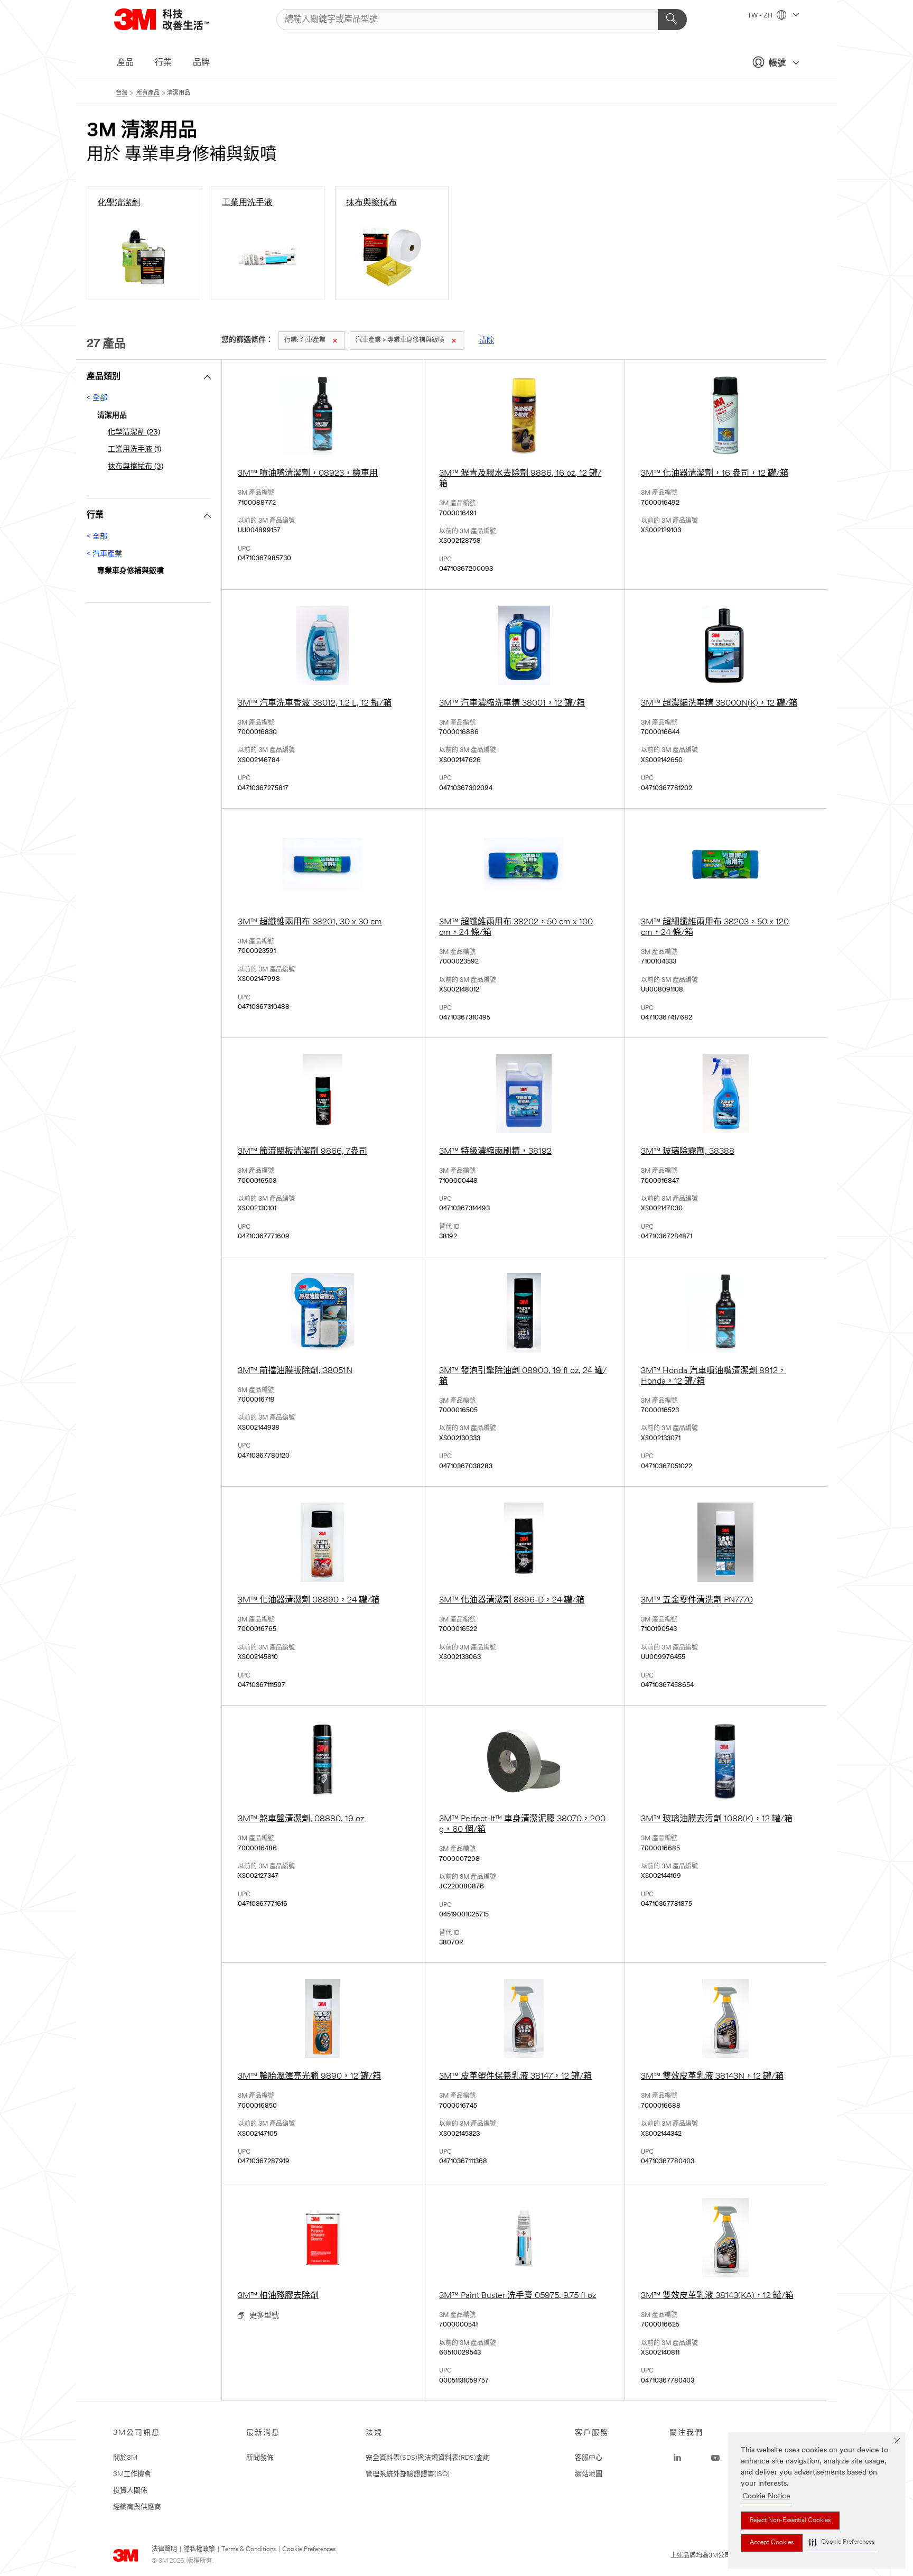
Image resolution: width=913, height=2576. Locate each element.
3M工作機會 (132, 2474)
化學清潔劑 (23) (134, 433)
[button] (842, 2542)
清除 (487, 341)
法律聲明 (164, 2550)
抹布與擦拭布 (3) (136, 467)
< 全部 (97, 398)
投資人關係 (130, 2491)
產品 (125, 63)
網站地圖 (589, 2474)
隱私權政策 (199, 2550)
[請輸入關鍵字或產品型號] (672, 20)
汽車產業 (305, 340)
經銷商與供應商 (137, 2507)
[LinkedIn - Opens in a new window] (677, 2458)
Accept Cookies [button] (772, 2543)
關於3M (125, 2458)
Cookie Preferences (309, 2550)
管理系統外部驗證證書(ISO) (408, 2474)
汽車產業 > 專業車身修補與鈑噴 (400, 340)
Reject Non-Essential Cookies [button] (790, 2521)
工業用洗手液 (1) (134, 450)
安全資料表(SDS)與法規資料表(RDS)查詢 (428, 2458)
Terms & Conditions (249, 2550)
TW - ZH (761, 16)
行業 (163, 63)
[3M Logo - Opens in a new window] (175, 19)
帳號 (777, 63)
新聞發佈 (260, 2458)
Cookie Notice (766, 2496)
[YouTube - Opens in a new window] (715, 2458)
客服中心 (589, 2458)
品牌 (201, 63)
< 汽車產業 (104, 554)
